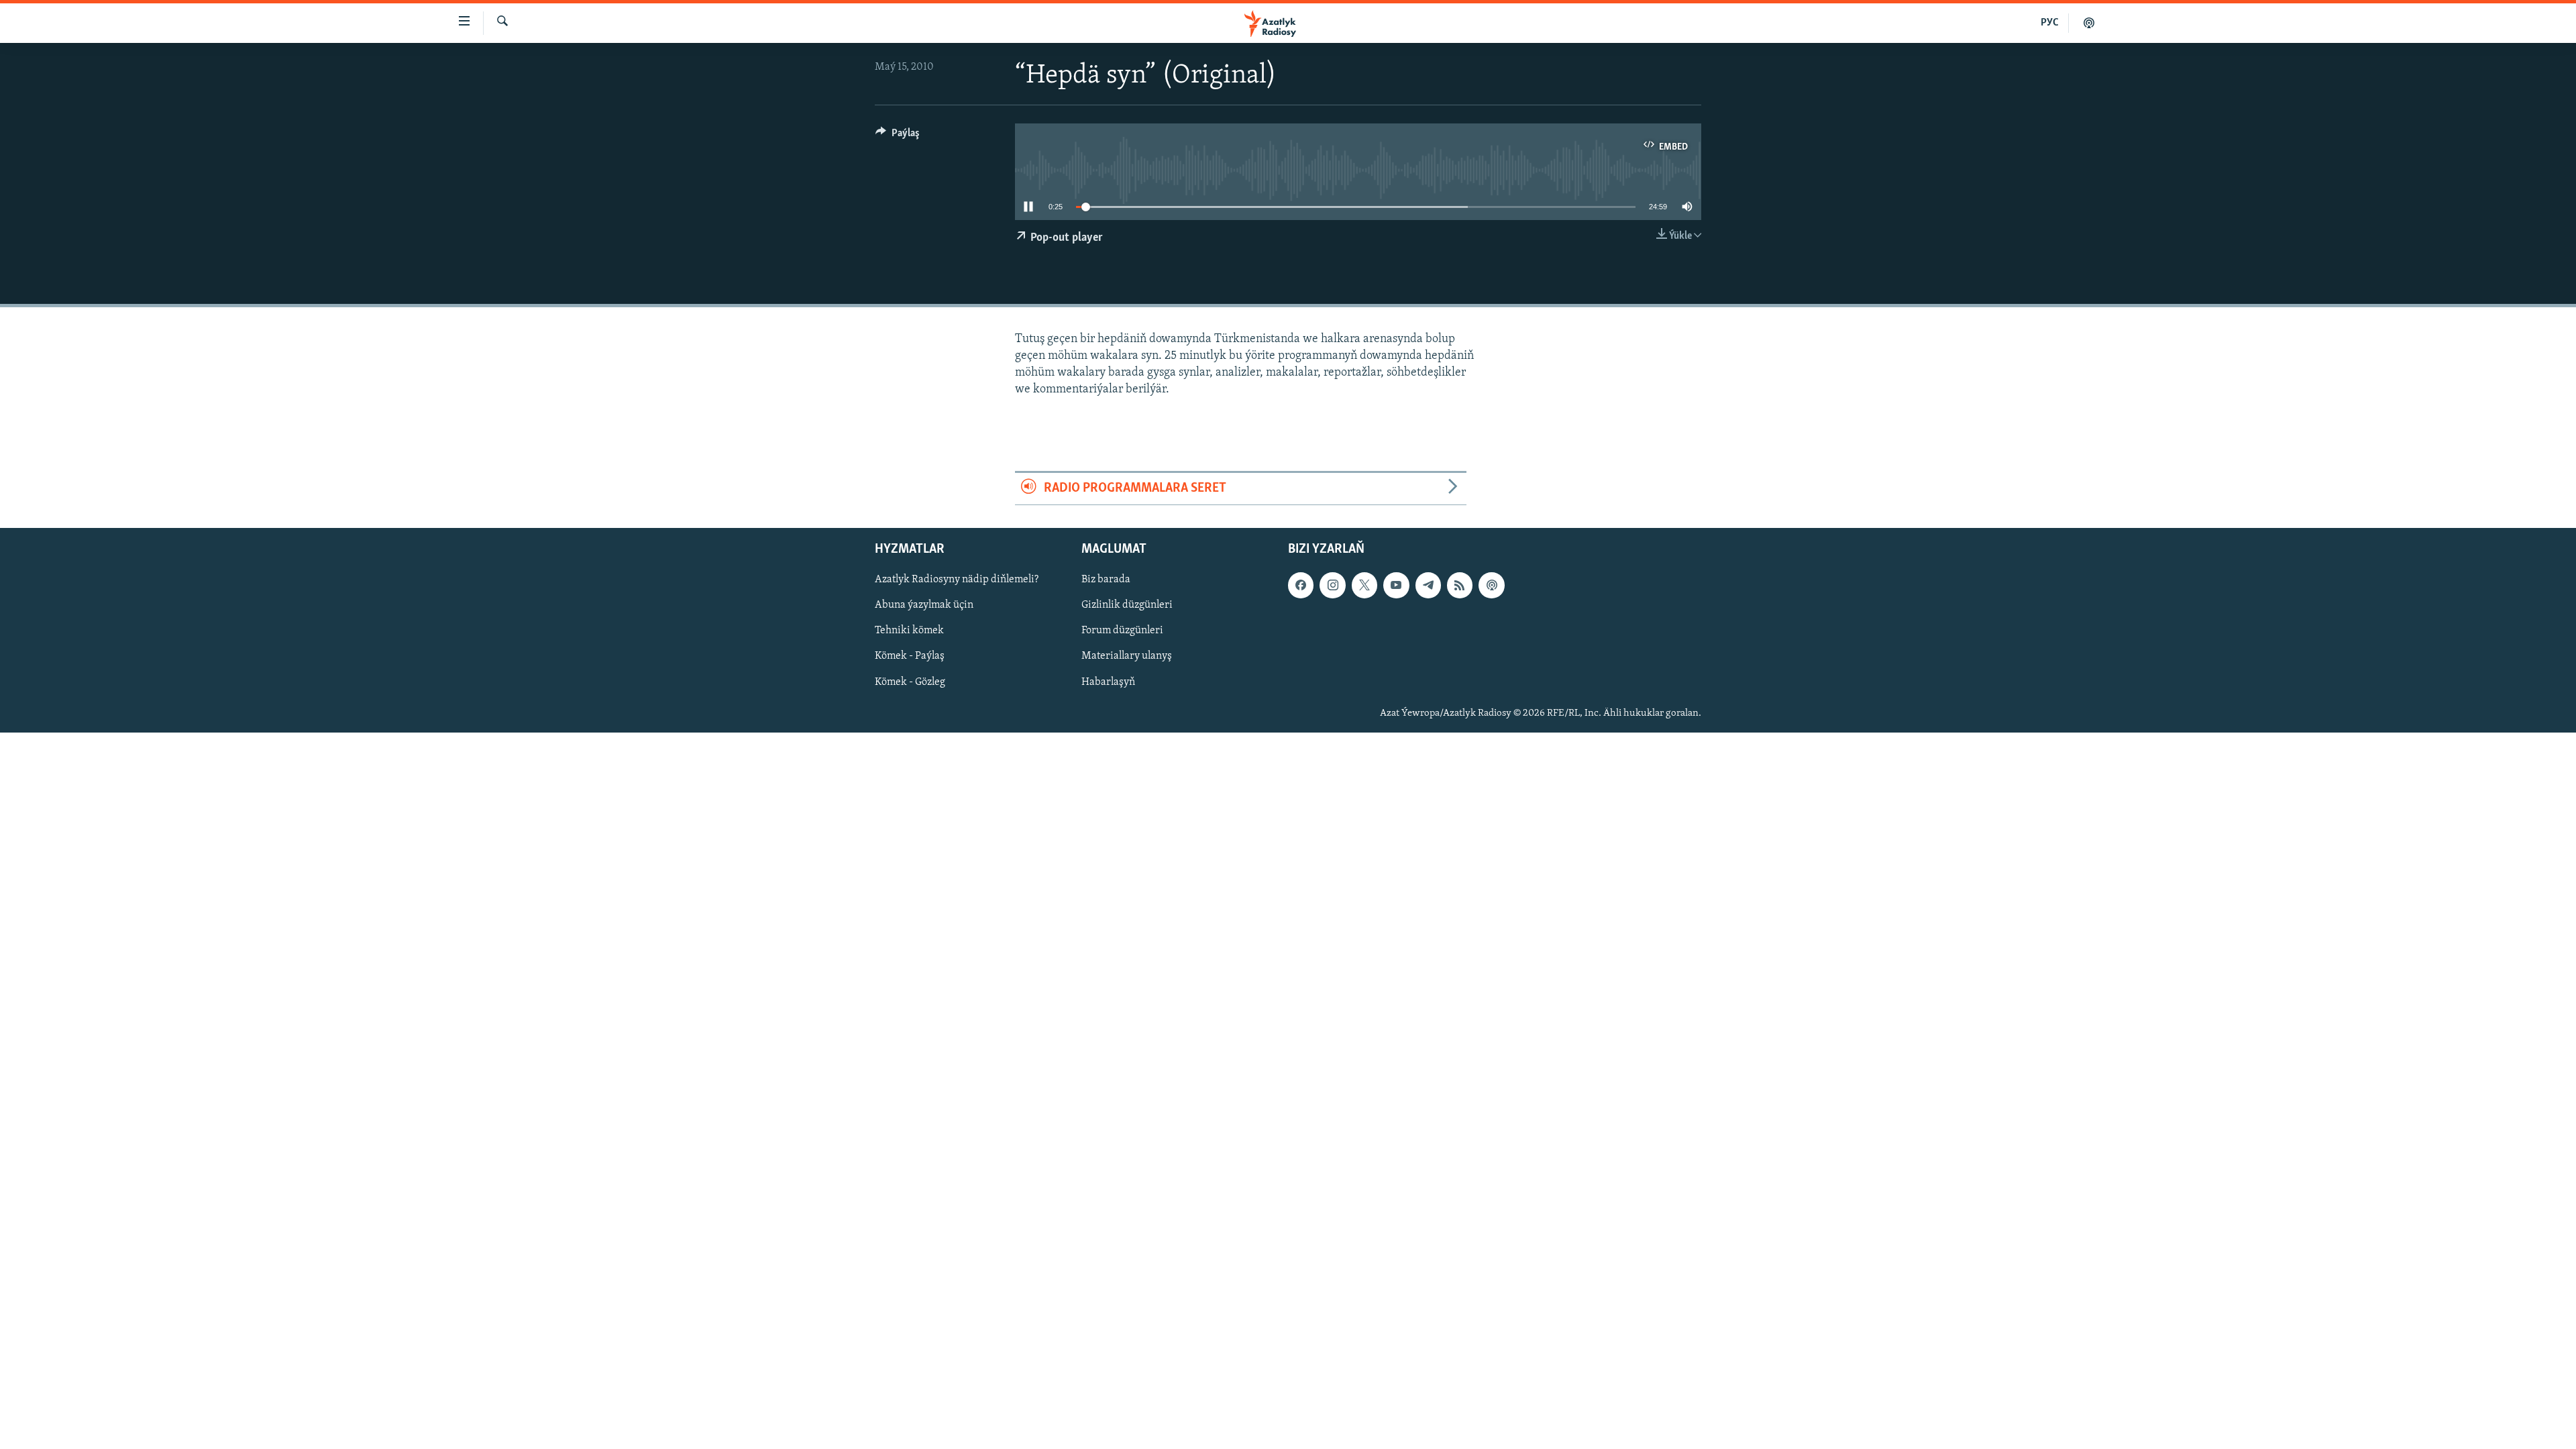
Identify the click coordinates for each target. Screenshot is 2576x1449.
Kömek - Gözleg (910, 682)
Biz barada (1106, 580)
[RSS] (1460, 585)
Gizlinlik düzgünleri (1127, 605)
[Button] (898, 136)
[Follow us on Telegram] (1428, 585)
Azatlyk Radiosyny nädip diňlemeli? (957, 580)
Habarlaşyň (1108, 682)
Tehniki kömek (909, 631)
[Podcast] (1491, 585)
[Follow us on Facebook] (1301, 585)
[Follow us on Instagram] (1332, 585)
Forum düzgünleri (1122, 631)
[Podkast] (2089, 23)
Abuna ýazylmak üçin (924, 605)
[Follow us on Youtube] (1396, 585)
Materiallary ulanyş (1127, 656)
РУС (2050, 23)
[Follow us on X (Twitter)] (1364, 585)
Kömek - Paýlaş (910, 656)
